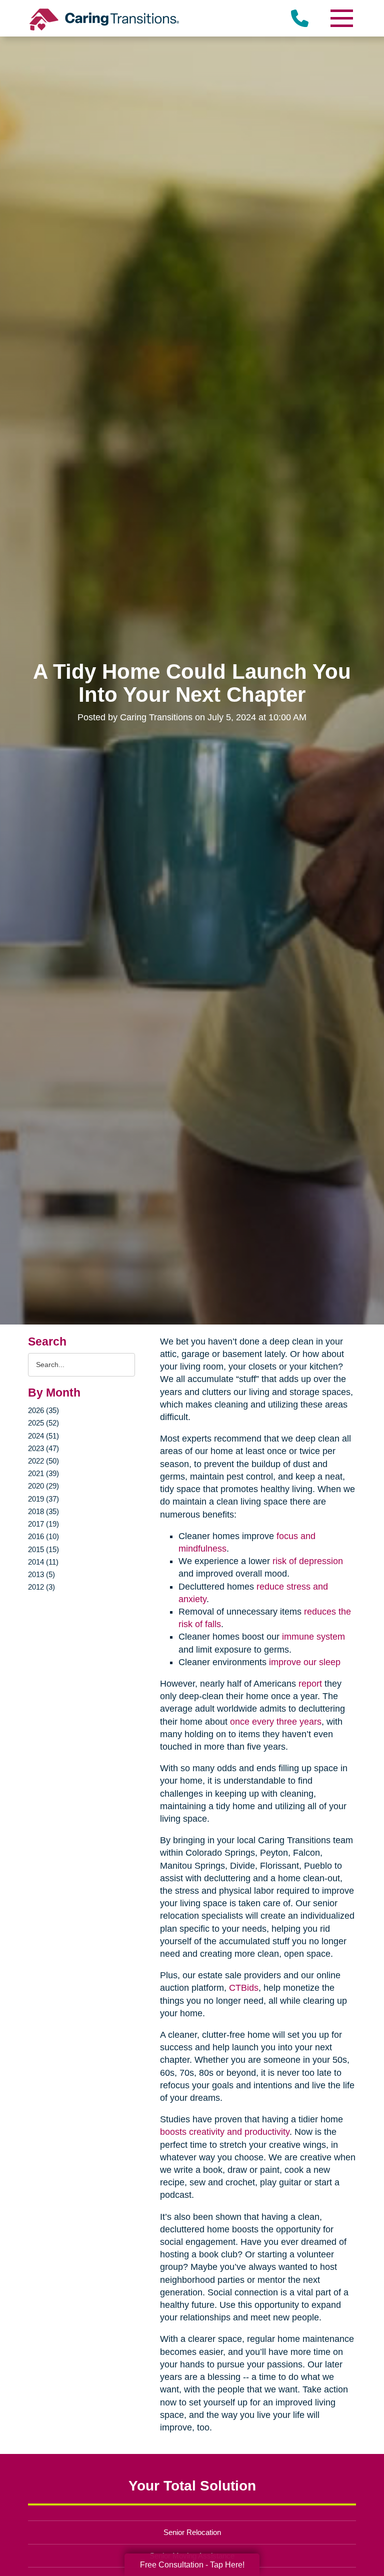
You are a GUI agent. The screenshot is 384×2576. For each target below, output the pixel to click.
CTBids (244, 1988)
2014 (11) (43, 1562)
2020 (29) (43, 1486)
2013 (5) (41, 1574)
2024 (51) (43, 1436)
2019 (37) (43, 1499)
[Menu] (341, 18)
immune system (313, 1637)
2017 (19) (43, 1524)
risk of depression (308, 1561)
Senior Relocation (192, 2532)
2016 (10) (43, 1536)
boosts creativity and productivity (225, 2132)
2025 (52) (43, 1423)
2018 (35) (43, 1511)
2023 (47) (43, 1448)
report (310, 1684)
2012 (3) (41, 1587)
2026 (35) (43, 1410)
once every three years (276, 1722)
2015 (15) (43, 1549)
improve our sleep (305, 1662)
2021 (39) (43, 1473)
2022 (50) (43, 1461)
